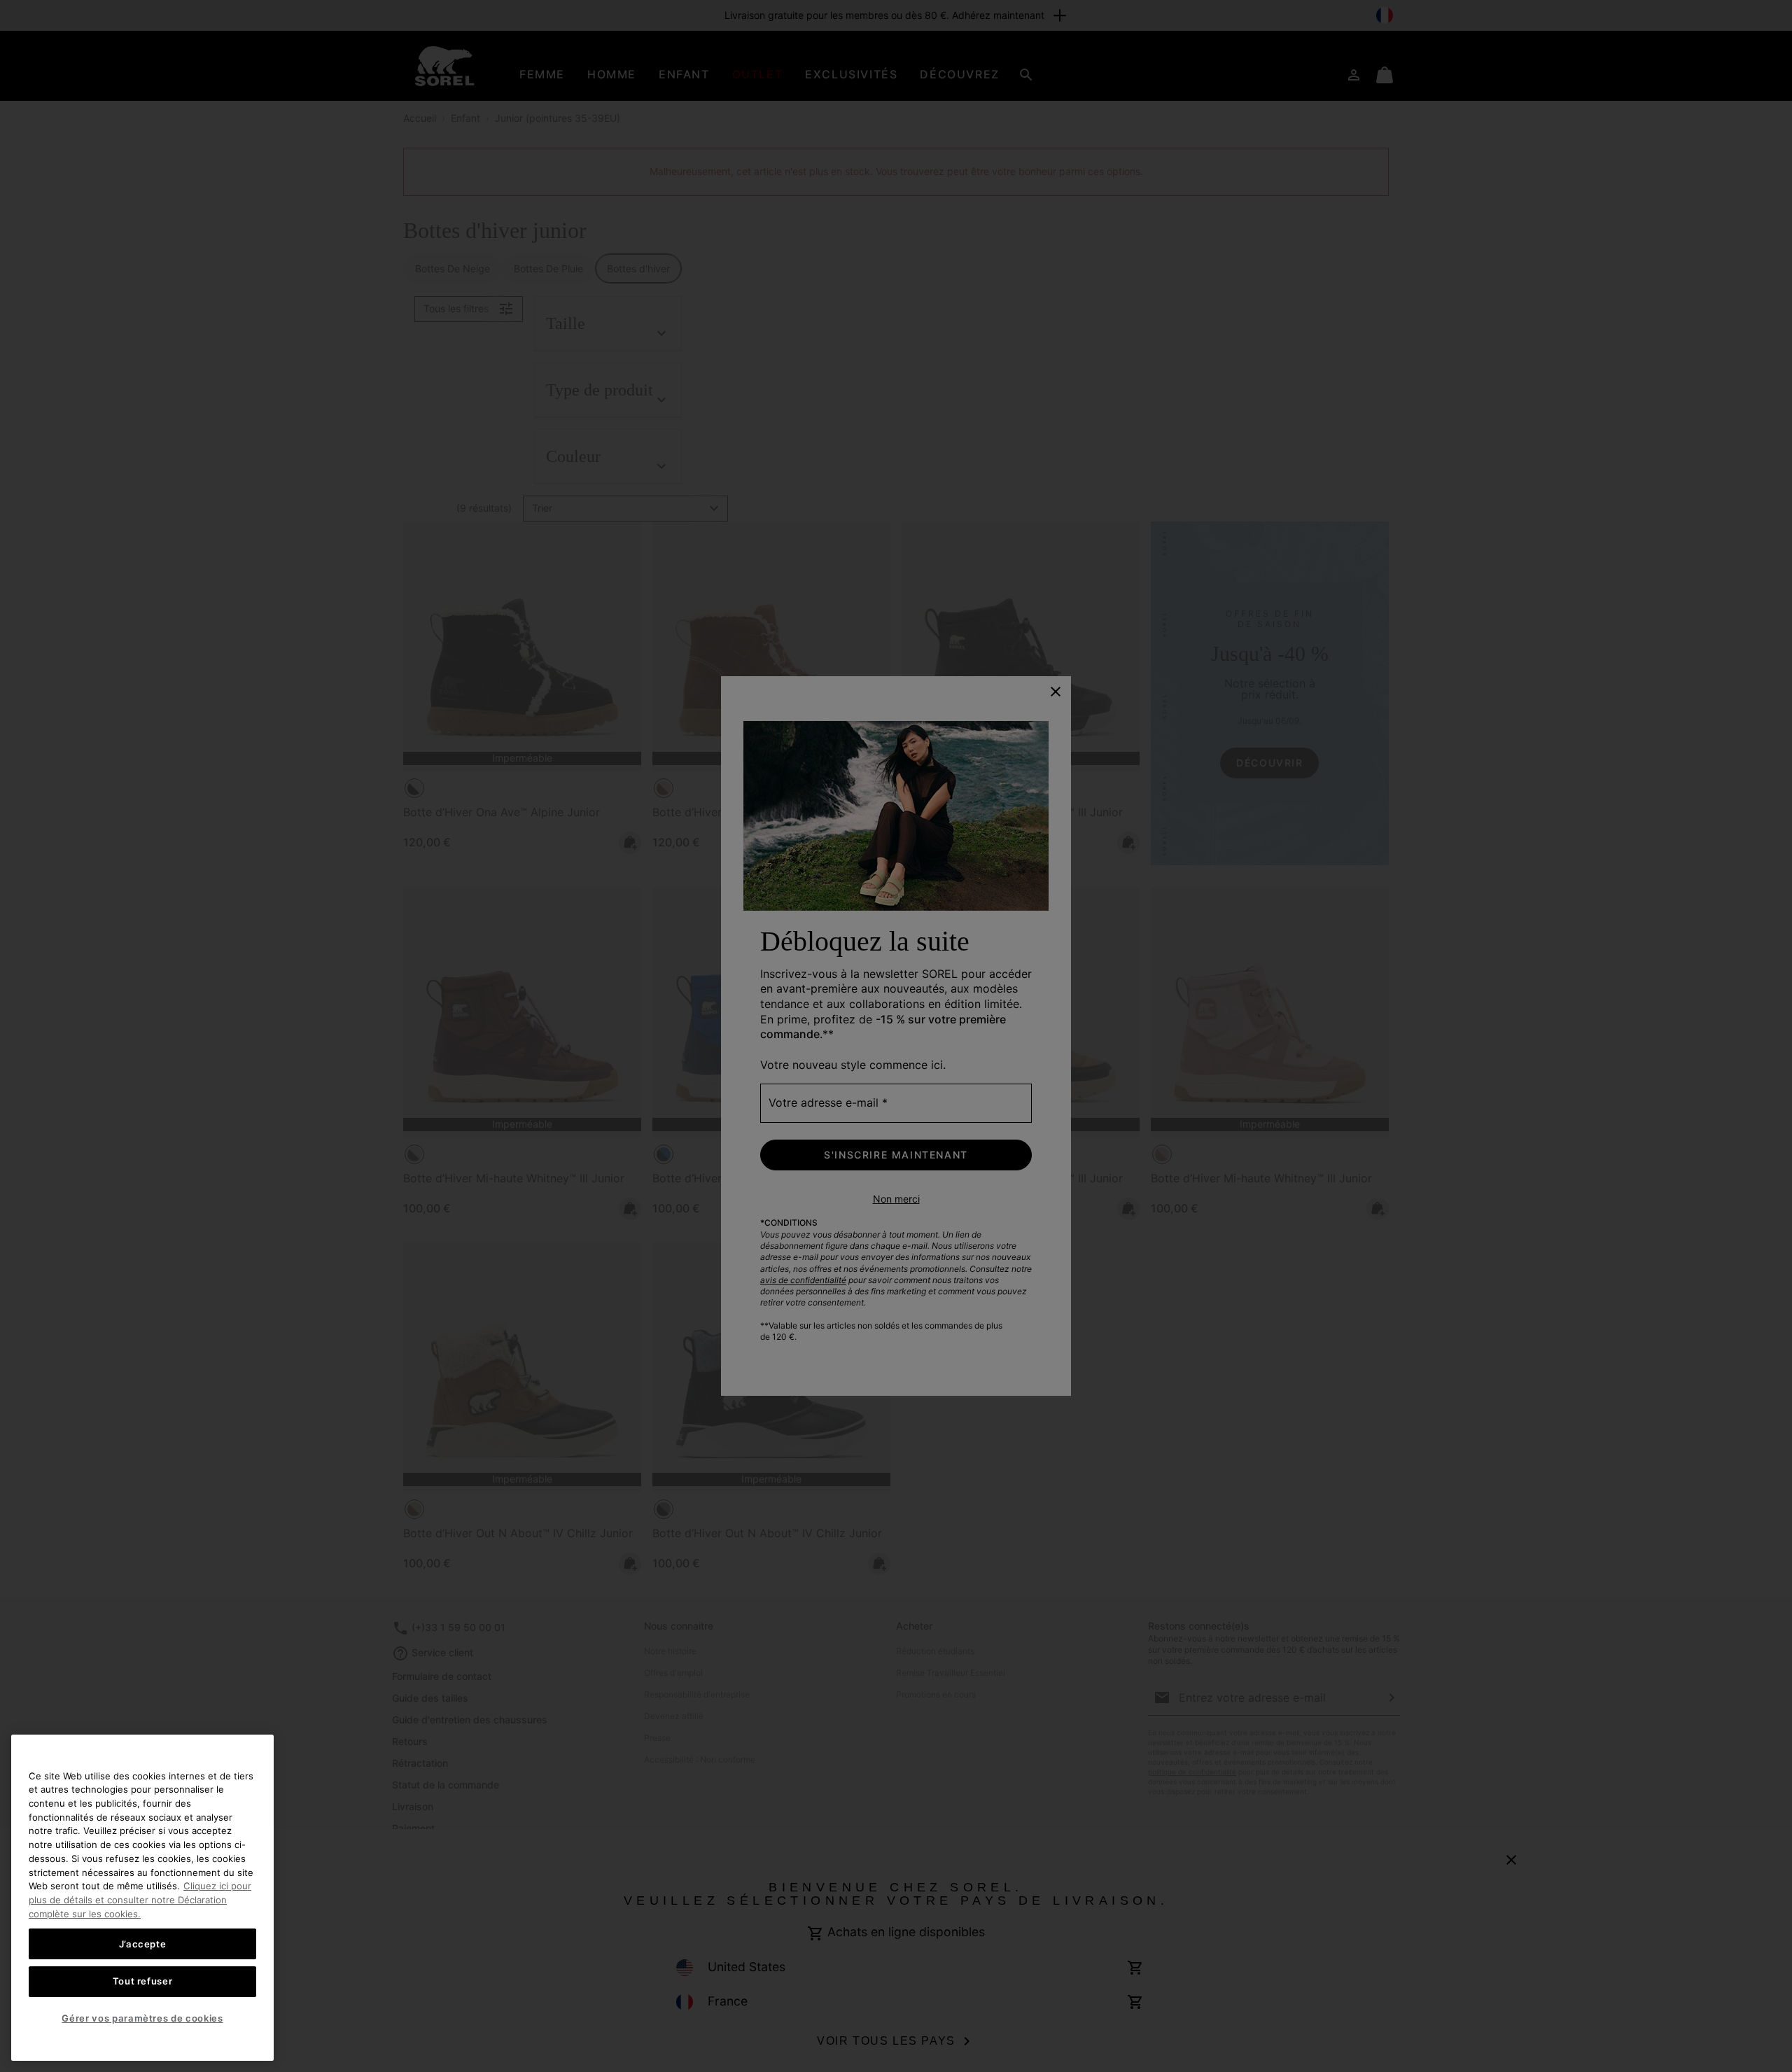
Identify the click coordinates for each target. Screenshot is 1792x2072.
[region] (142, 1898)
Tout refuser (143, 1981)
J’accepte (143, 1943)
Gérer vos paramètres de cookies (142, 2018)
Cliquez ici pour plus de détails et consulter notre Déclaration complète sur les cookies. (140, 1899)
